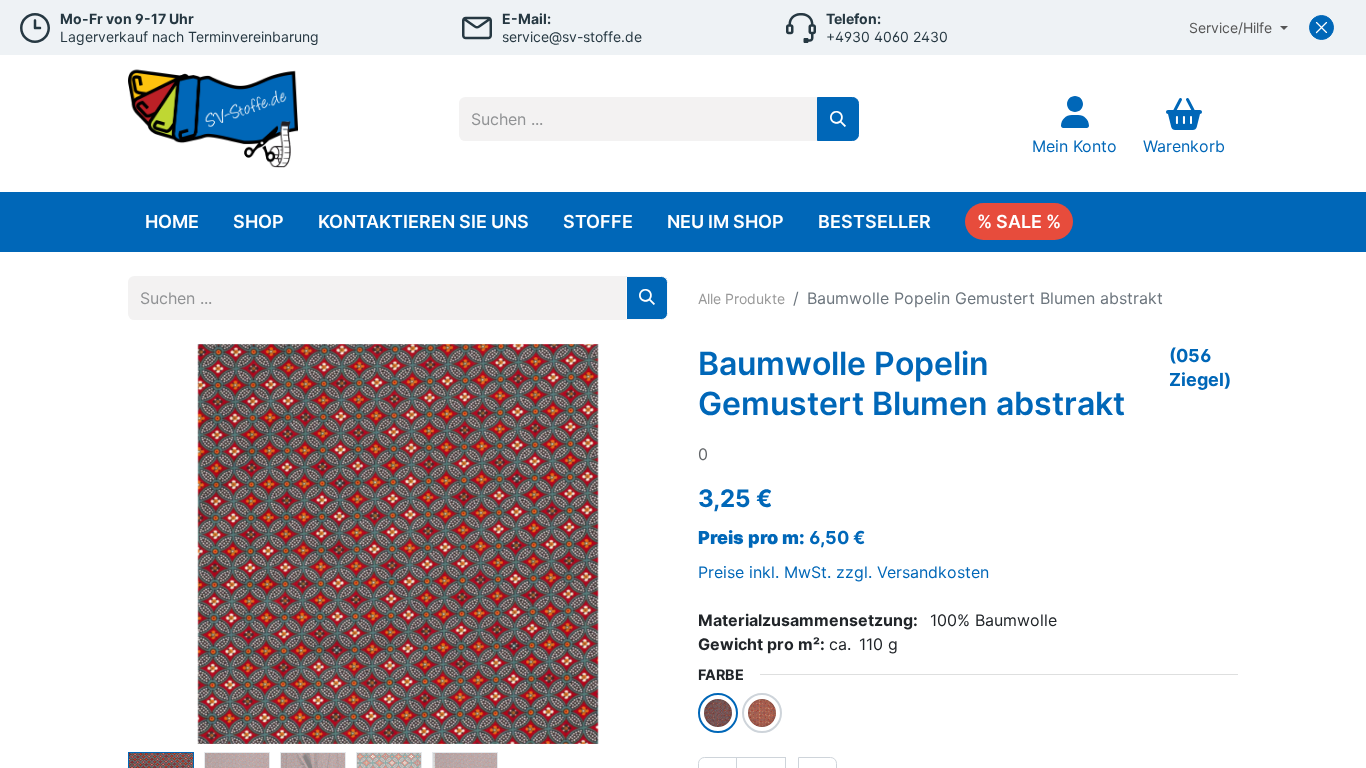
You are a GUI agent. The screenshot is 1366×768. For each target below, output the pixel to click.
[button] (168, 544)
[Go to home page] (213, 114)
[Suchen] (838, 119)
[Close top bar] (1321, 27)
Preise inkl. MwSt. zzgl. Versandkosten (843, 572)
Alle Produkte (741, 298)
